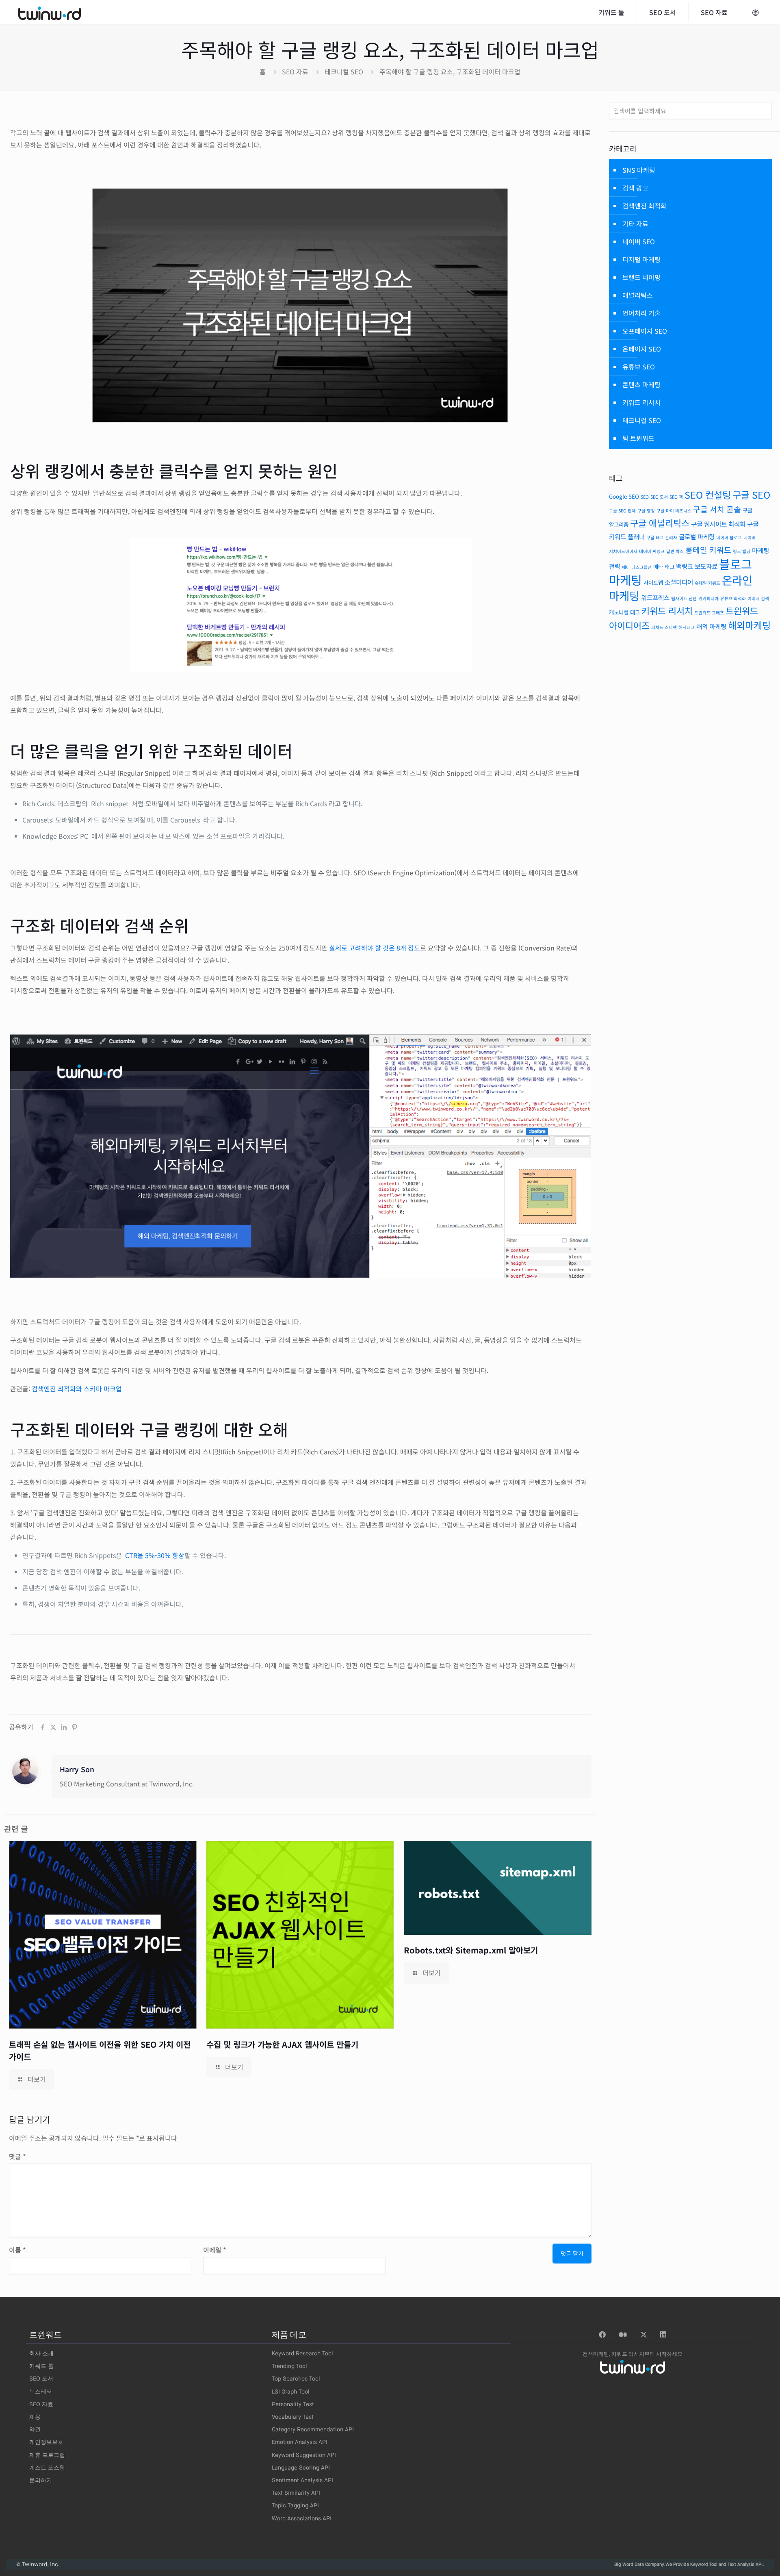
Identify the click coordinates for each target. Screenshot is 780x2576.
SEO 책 (676, 497)
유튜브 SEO (639, 367)
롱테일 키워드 (708, 550)
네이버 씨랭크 (652, 551)
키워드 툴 (41, 2366)
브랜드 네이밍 (641, 277)
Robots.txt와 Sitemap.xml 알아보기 (471, 1950)
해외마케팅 (749, 625)
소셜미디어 (679, 582)
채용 (35, 2417)
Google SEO (624, 496)
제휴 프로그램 (47, 2455)
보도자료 (706, 566)
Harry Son (77, 1769)
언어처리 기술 (641, 313)
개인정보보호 (46, 2442)
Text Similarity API (296, 2493)
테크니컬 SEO (344, 72)
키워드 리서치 (641, 402)
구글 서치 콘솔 (717, 509)
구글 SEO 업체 (622, 511)
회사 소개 (41, 2354)
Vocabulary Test (293, 2417)
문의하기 (41, 2481)
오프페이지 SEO (645, 331)
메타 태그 (664, 566)
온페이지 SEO (642, 349)
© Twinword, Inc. (38, 2565)
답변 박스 (675, 551)
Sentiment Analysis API (302, 2481)
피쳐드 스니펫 (664, 627)
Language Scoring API (301, 2468)
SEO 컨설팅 (708, 495)
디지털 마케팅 (641, 259)
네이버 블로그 (729, 537)
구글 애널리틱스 (660, 523)
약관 (35, 2430)
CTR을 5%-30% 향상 (155, 1555)
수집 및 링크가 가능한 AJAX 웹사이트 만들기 (282, 2044)
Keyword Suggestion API (304, 2455)
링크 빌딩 (742, 551)
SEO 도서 (659, 497)
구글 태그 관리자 (662, 537)
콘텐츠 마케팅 (641, 384)
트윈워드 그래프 (709, 613)
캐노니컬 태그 (624, 612)
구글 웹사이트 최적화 (718, 524)
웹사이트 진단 (684, 598)
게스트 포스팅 (47, 2468)
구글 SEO (751, 495)
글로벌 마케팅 (697, 537)
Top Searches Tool (296, 2379)
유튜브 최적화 (733, 598)
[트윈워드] (50, 12)
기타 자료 (635, 224)
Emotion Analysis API (300, 2442)
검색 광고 (635, 188)
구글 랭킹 (646, 511)
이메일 (215, 2250)
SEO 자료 (295, 72)
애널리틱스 (638, 295)
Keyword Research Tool (302, 2354)
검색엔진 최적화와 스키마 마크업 (77, 1389)
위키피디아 (708, 598)
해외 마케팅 (711, 626)
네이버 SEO (639, 241)
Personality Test (293, 2405)
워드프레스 (655, 598)
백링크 (685, 566)
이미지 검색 (758, 598)
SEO (645, 497)
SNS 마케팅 (639, 170)
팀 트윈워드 (638, 438)
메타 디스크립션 (637, 567)
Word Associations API (302, 2519)
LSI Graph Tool (291, 2392)
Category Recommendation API (313, 2430)
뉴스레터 (41, 2392)
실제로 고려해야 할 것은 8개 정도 (375, 948)
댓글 (17, 2156)
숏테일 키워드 (707, 583)
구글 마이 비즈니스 (674, 511)
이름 (17, 2250)
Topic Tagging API (295, 2506)
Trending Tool (289, 2366)
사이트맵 (653, 582)
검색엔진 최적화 (645, 206)
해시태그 (687, 627)
